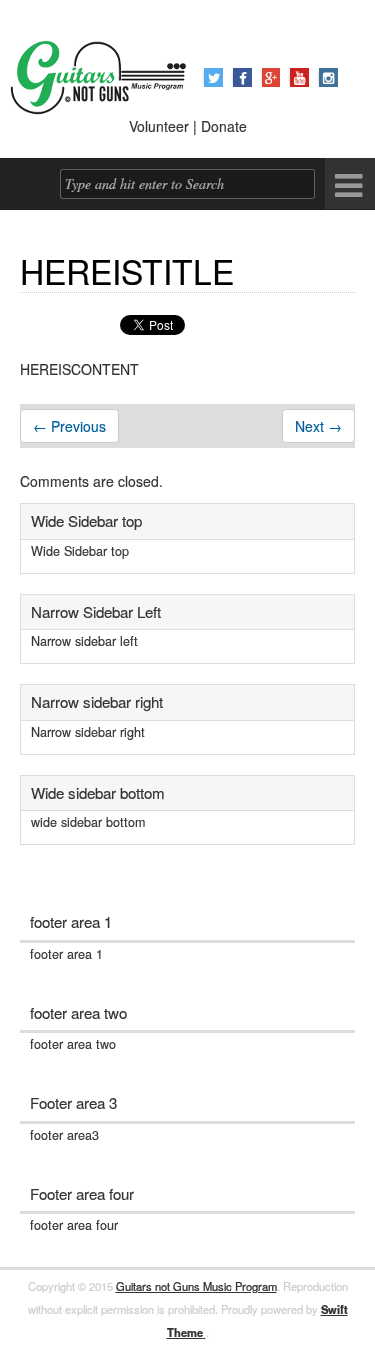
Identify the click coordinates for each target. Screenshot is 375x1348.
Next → (318, 426)
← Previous (69, 426)
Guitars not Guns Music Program (196, 1286)
